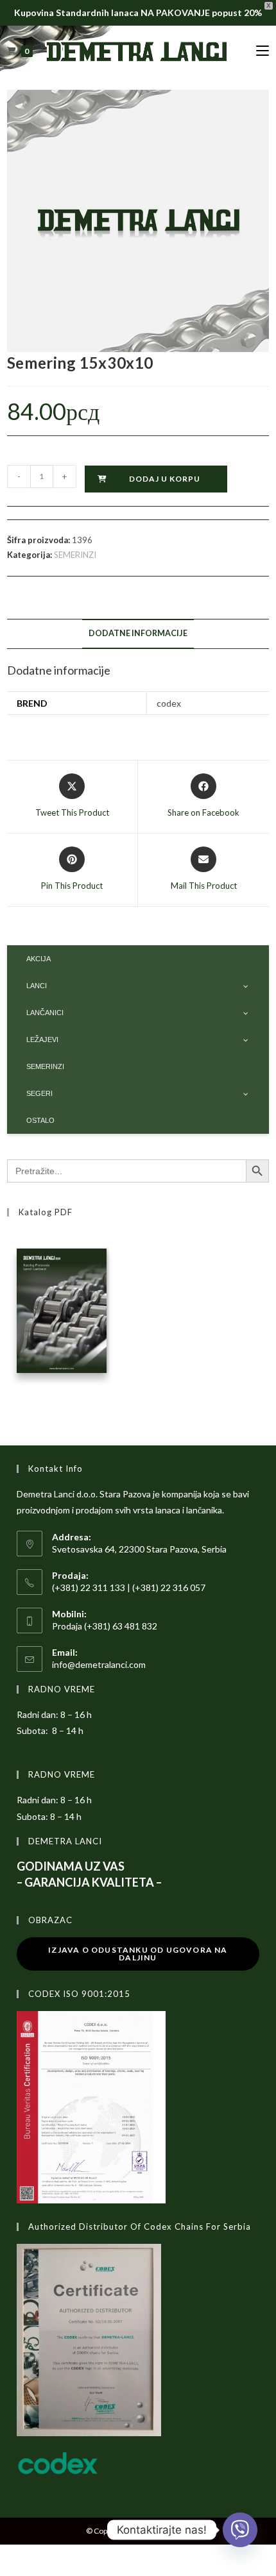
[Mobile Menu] (263, 51)
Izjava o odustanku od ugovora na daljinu (138, 1954)
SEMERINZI (75, 555)
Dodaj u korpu (165, 479)
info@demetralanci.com (99, 1664)
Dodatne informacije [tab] (138, 633)
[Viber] (240, 2530)
